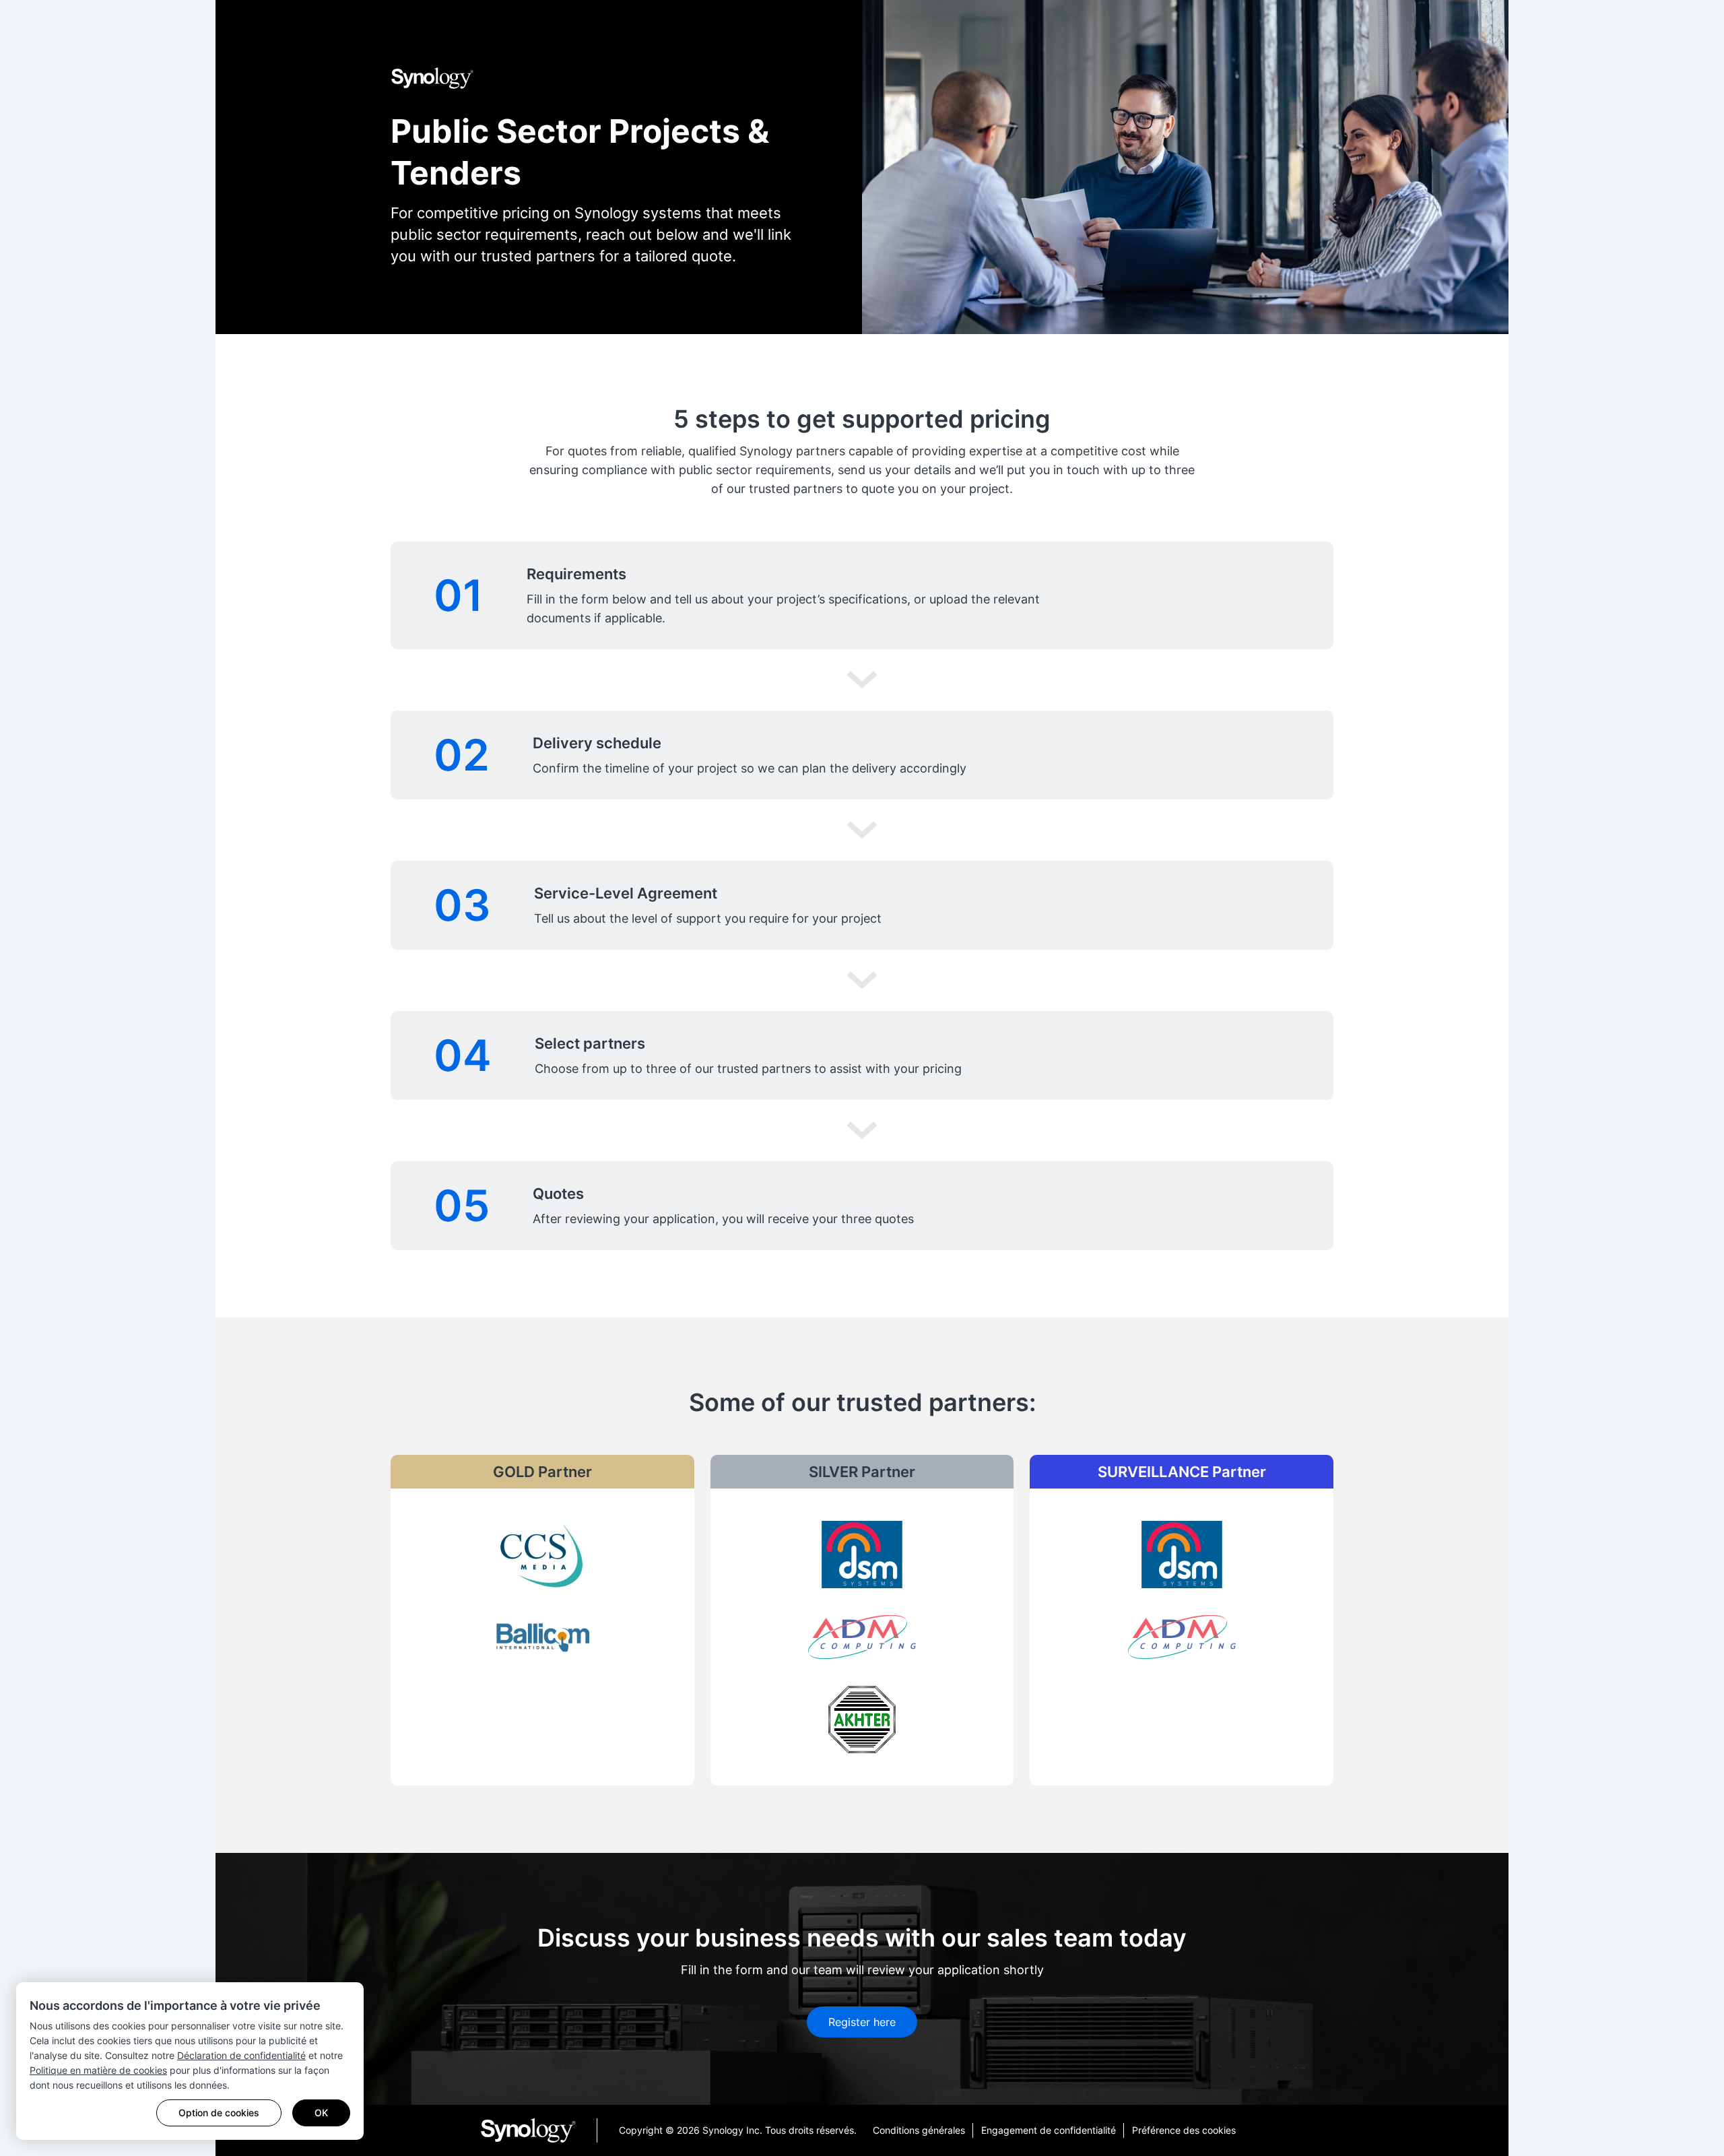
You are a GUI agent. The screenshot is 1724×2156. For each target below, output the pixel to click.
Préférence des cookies (1184, 2130)
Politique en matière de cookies (98, 2070)
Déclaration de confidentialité (241, 2055)
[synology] (539, 2130)
